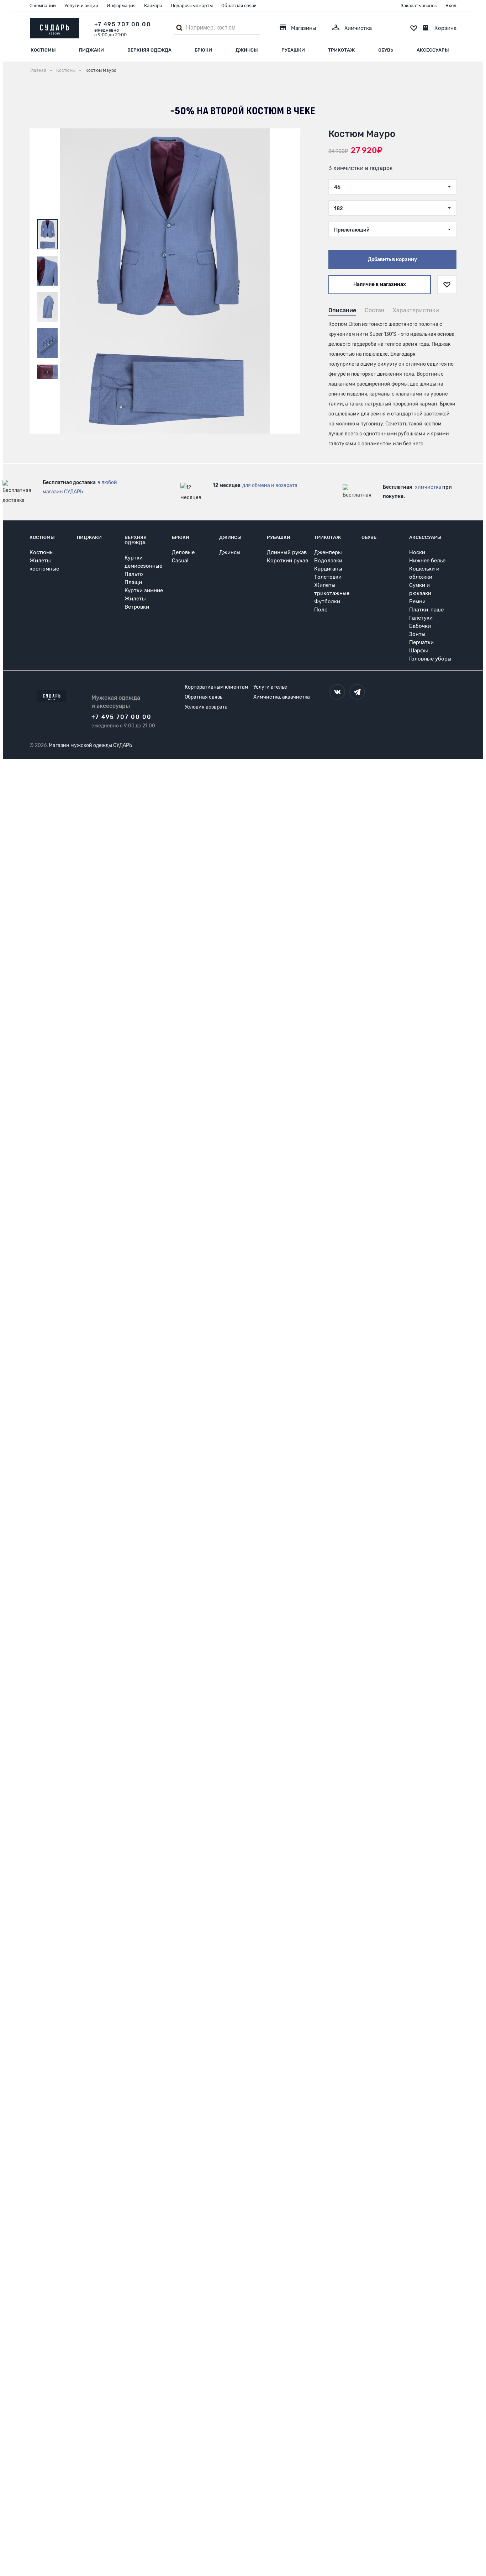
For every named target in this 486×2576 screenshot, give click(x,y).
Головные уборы (430, 659)
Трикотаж (341, 50)
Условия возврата (206, 707)
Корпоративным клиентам (216, 687)
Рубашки (293, 50)
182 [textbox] (339, 209)
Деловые (183, 552)
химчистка (428, 487)
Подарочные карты (192, 6)
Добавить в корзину (392, 259)
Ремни (417, 601)
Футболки (327, 601)
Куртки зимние (144, 590)
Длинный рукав (287, 552)
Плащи (133, 582)
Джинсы (247, 50)
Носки (417, 552)
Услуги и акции (81, 6)
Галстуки (421, 618)
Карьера (153, 6)
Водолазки (328, 561)
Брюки (203, 50)
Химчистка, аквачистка (282, 697)
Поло (321, 610)
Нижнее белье (427, 561)
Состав (374, 310)
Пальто (134, 574)
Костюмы (43, 50)
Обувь (386, 50)
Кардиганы (328, 569)
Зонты (417, 634)
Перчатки (421, 642)
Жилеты (135, 599)
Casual (180, 561)
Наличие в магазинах (380, 284)
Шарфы (419, 651)
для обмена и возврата (270, 485)
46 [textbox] (337, 187)
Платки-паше (426, 610)
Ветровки (137, 607)
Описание (342, 310)
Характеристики (416, 310)
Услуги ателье (270, 687)
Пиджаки (91, 50)
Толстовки (328, 577)
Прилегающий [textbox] (352, 230)
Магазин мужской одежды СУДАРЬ (90, 745)
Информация (121, 6)
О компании (43, 6)
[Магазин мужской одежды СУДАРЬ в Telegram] (357, 692)
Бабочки (420, 626)
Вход (451, 6)
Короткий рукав (287, 561)
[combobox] (392, 187)
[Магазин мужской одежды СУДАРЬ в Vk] (337, 692)
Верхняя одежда (149, 50)
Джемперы (328, 552)
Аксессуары (433, 50)
